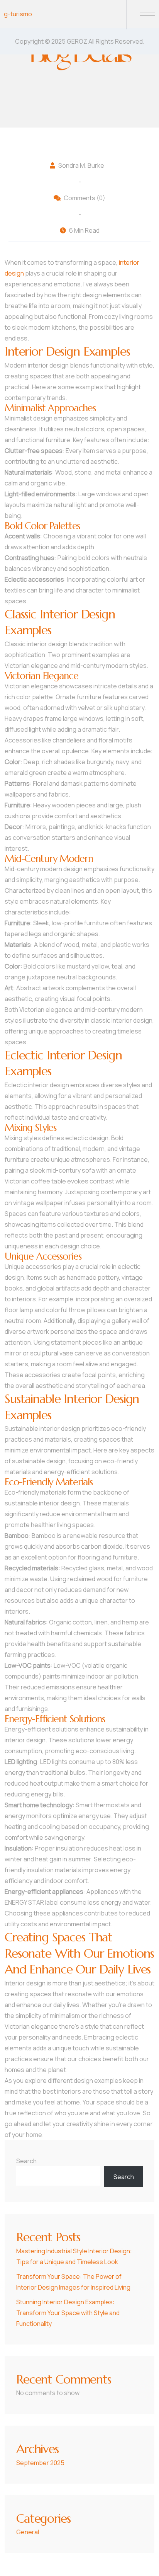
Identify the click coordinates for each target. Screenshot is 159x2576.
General (28, 2532)
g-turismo (18, 14)
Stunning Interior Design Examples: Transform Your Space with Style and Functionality (68, 2313)
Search (26, 2161)
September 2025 (40, 2463)
